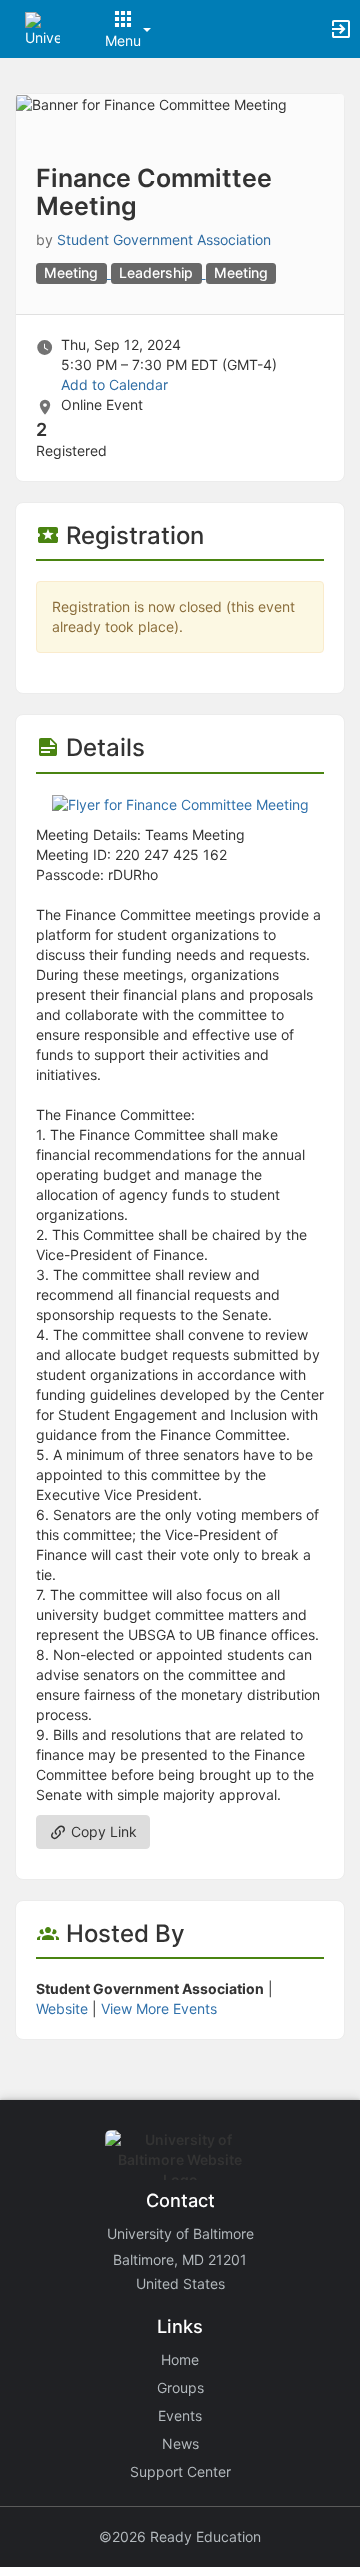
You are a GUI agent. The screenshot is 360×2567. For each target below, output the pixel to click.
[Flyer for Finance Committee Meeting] (180, 803)
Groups (180, 2387)
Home (180, 2359)
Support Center (180, 2471)
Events (180, 2415)
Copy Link (102, 1831)
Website (62, 2008)
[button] (42, 27)
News (180, 2443)
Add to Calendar (114, 384)
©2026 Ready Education (180, 2536)
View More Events (159, 2008)
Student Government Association (164, 239)
